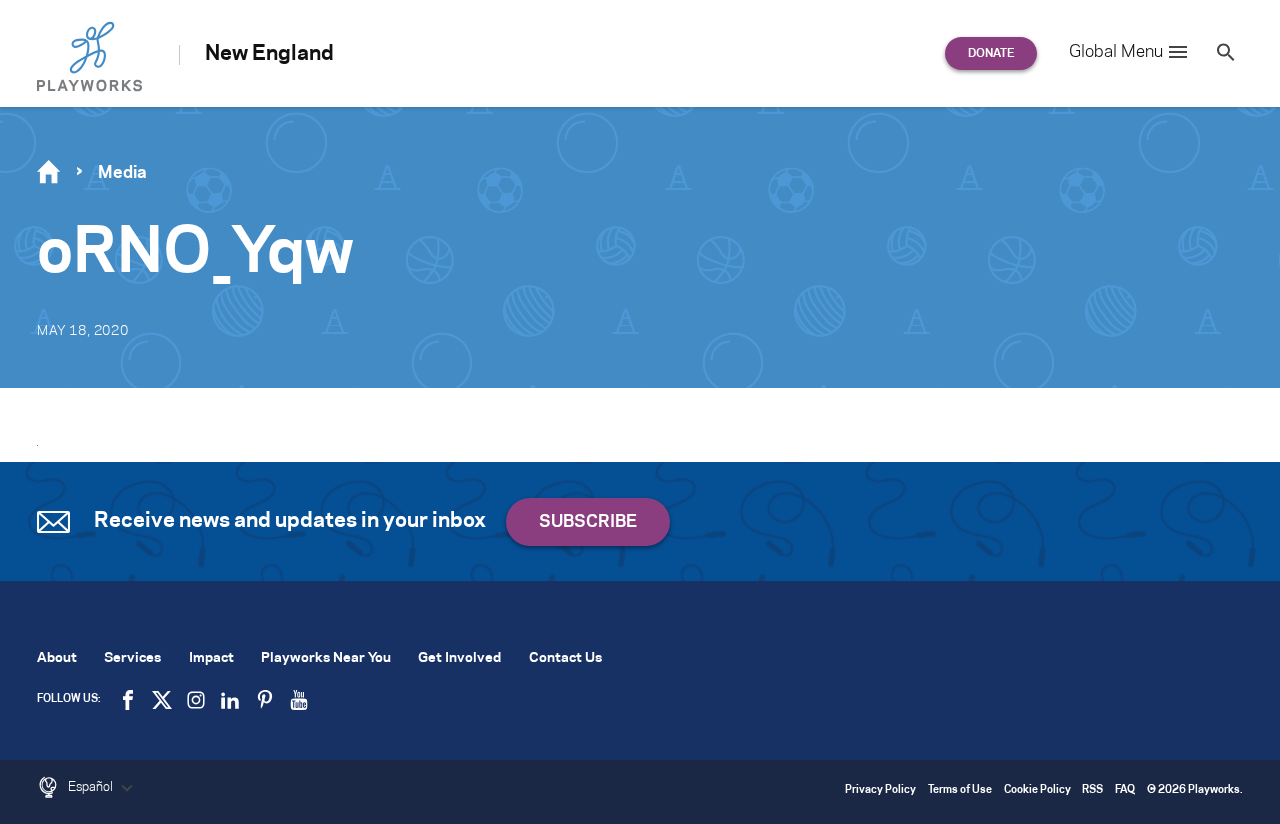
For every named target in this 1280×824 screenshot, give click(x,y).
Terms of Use (960, 790)
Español (92, 787)
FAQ (1125, 790)
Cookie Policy (1037, 790)
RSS (1092, 790)
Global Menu (1116, 52)
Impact (211, 658)
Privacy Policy (880, 790)
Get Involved (459, 658)
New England (269, 54)
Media (122, 173)
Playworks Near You (326, 658)
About (57, 658)
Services (132, 658)
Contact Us (565, 658)
